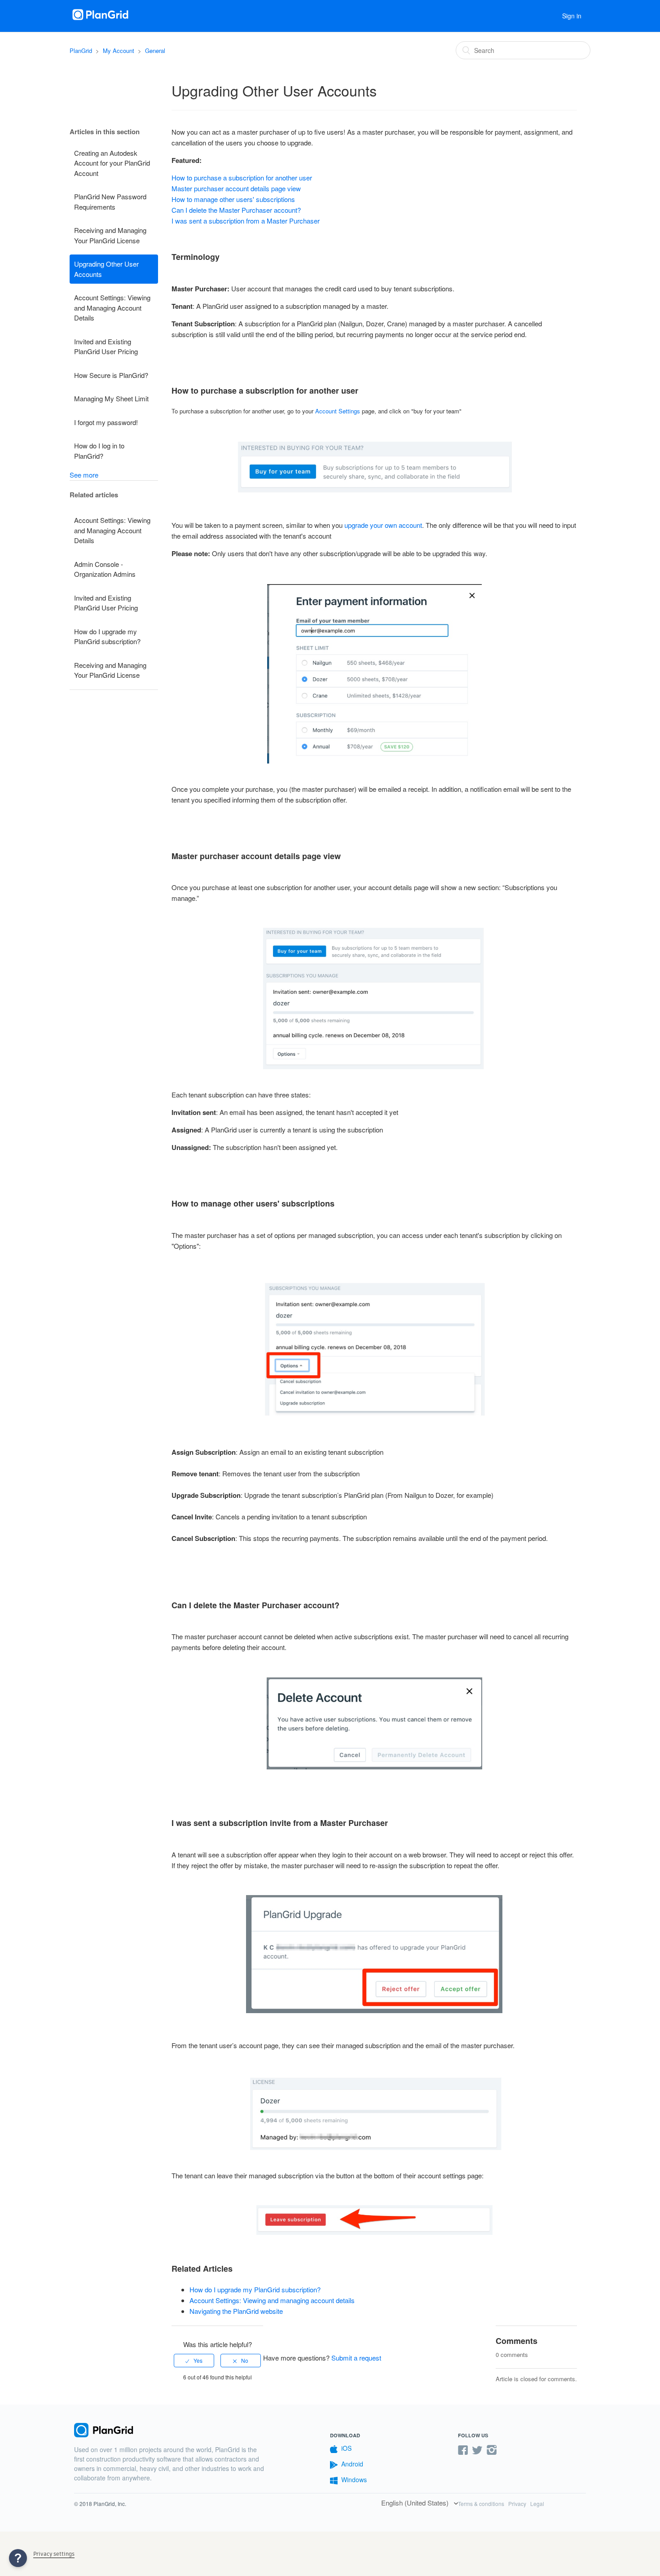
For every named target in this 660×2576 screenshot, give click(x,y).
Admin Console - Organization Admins (105, 569)
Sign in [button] (572, 16)
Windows (354, 2479)
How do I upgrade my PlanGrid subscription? (107, 636)
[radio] (194, 2361)
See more (84, 475)
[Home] (101, 20)
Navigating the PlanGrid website (236, 2311)
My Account (119, 50)
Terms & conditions (481, 2504)
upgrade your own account (383, 525)
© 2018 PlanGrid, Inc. (100, 2504)
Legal (537, 2504)
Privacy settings (54, 2554)
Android (352, 2464)
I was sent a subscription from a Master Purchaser (246, 221)
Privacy (517, 2504)
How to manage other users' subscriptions (233, 199)
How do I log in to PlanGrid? (99, 451)
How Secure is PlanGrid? (111, 375)
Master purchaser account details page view (236, 188)
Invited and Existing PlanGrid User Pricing (106, 347)
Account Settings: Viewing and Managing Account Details (112, 307)
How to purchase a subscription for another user (242, 178)
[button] (18, 2558)
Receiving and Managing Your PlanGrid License (110, 235)
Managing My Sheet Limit (111, 398)
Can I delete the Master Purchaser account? (236, 210)
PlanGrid (81, 50)
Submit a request (356, 2358)
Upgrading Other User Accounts (106, 269)
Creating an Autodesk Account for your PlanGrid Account (112, 163)
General (155, 50)
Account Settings (338, 411)
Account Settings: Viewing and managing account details (272, 2300)
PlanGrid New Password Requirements (110, 202)
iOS (346, 2448)
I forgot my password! (106, 422)
